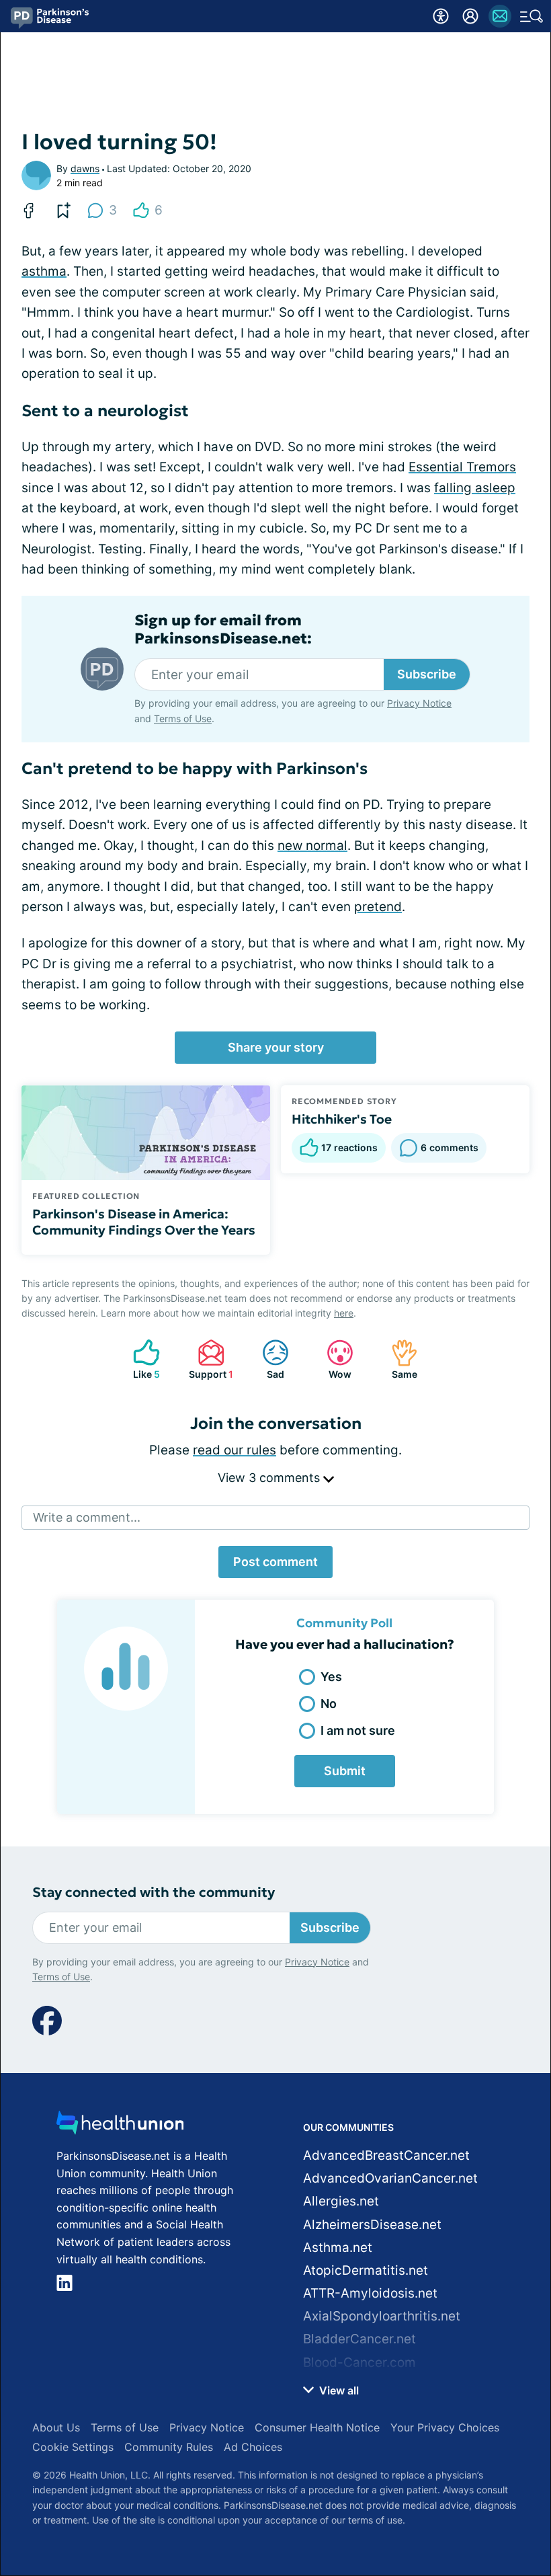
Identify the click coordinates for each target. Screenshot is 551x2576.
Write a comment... (87, 1517)
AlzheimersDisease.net (372, 2225)
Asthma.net (338, 2248)
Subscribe (427, 674)
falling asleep (475, 488)
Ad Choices (253, 2447)
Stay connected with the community (154, 1892)
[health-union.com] (120, 2126)
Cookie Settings (73, 2447)
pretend (378, 907)
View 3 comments (270, 1478)
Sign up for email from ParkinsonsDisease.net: (223, 629)
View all (338, 2390)
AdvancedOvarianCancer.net (390, 2178)
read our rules (235, 1450)
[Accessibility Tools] (441, 16)
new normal (312, 846)
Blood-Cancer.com (359, 2363)
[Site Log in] (470, 16)
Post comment (275, 1562)
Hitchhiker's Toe (342, 1119)
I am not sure (358, 1730)
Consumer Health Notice (317, 2427)
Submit (345, 1771)
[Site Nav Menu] (532, 16)
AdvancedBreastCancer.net (386, 2155)
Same (397, 1359)
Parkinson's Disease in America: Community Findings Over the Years (144, 1222)
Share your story (276, 1047)
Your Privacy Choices (445, 2427)
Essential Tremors (462, 467)
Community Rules (169, 2447)
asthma (44, 271)
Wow (332, 1359)
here (344, 1313)
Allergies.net (341, 2201)
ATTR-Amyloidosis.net (370, 2293)
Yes (331, 1677)
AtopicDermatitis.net (366, 2270)
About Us (56, 2427)
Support (209, 1359)
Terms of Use (183, 718)
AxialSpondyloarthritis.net (382, 2316)
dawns (85, 168)
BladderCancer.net (359, 2339)
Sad (266, 1359)
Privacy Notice (419, 703)
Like (140, 1359)
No (329, 1704)
